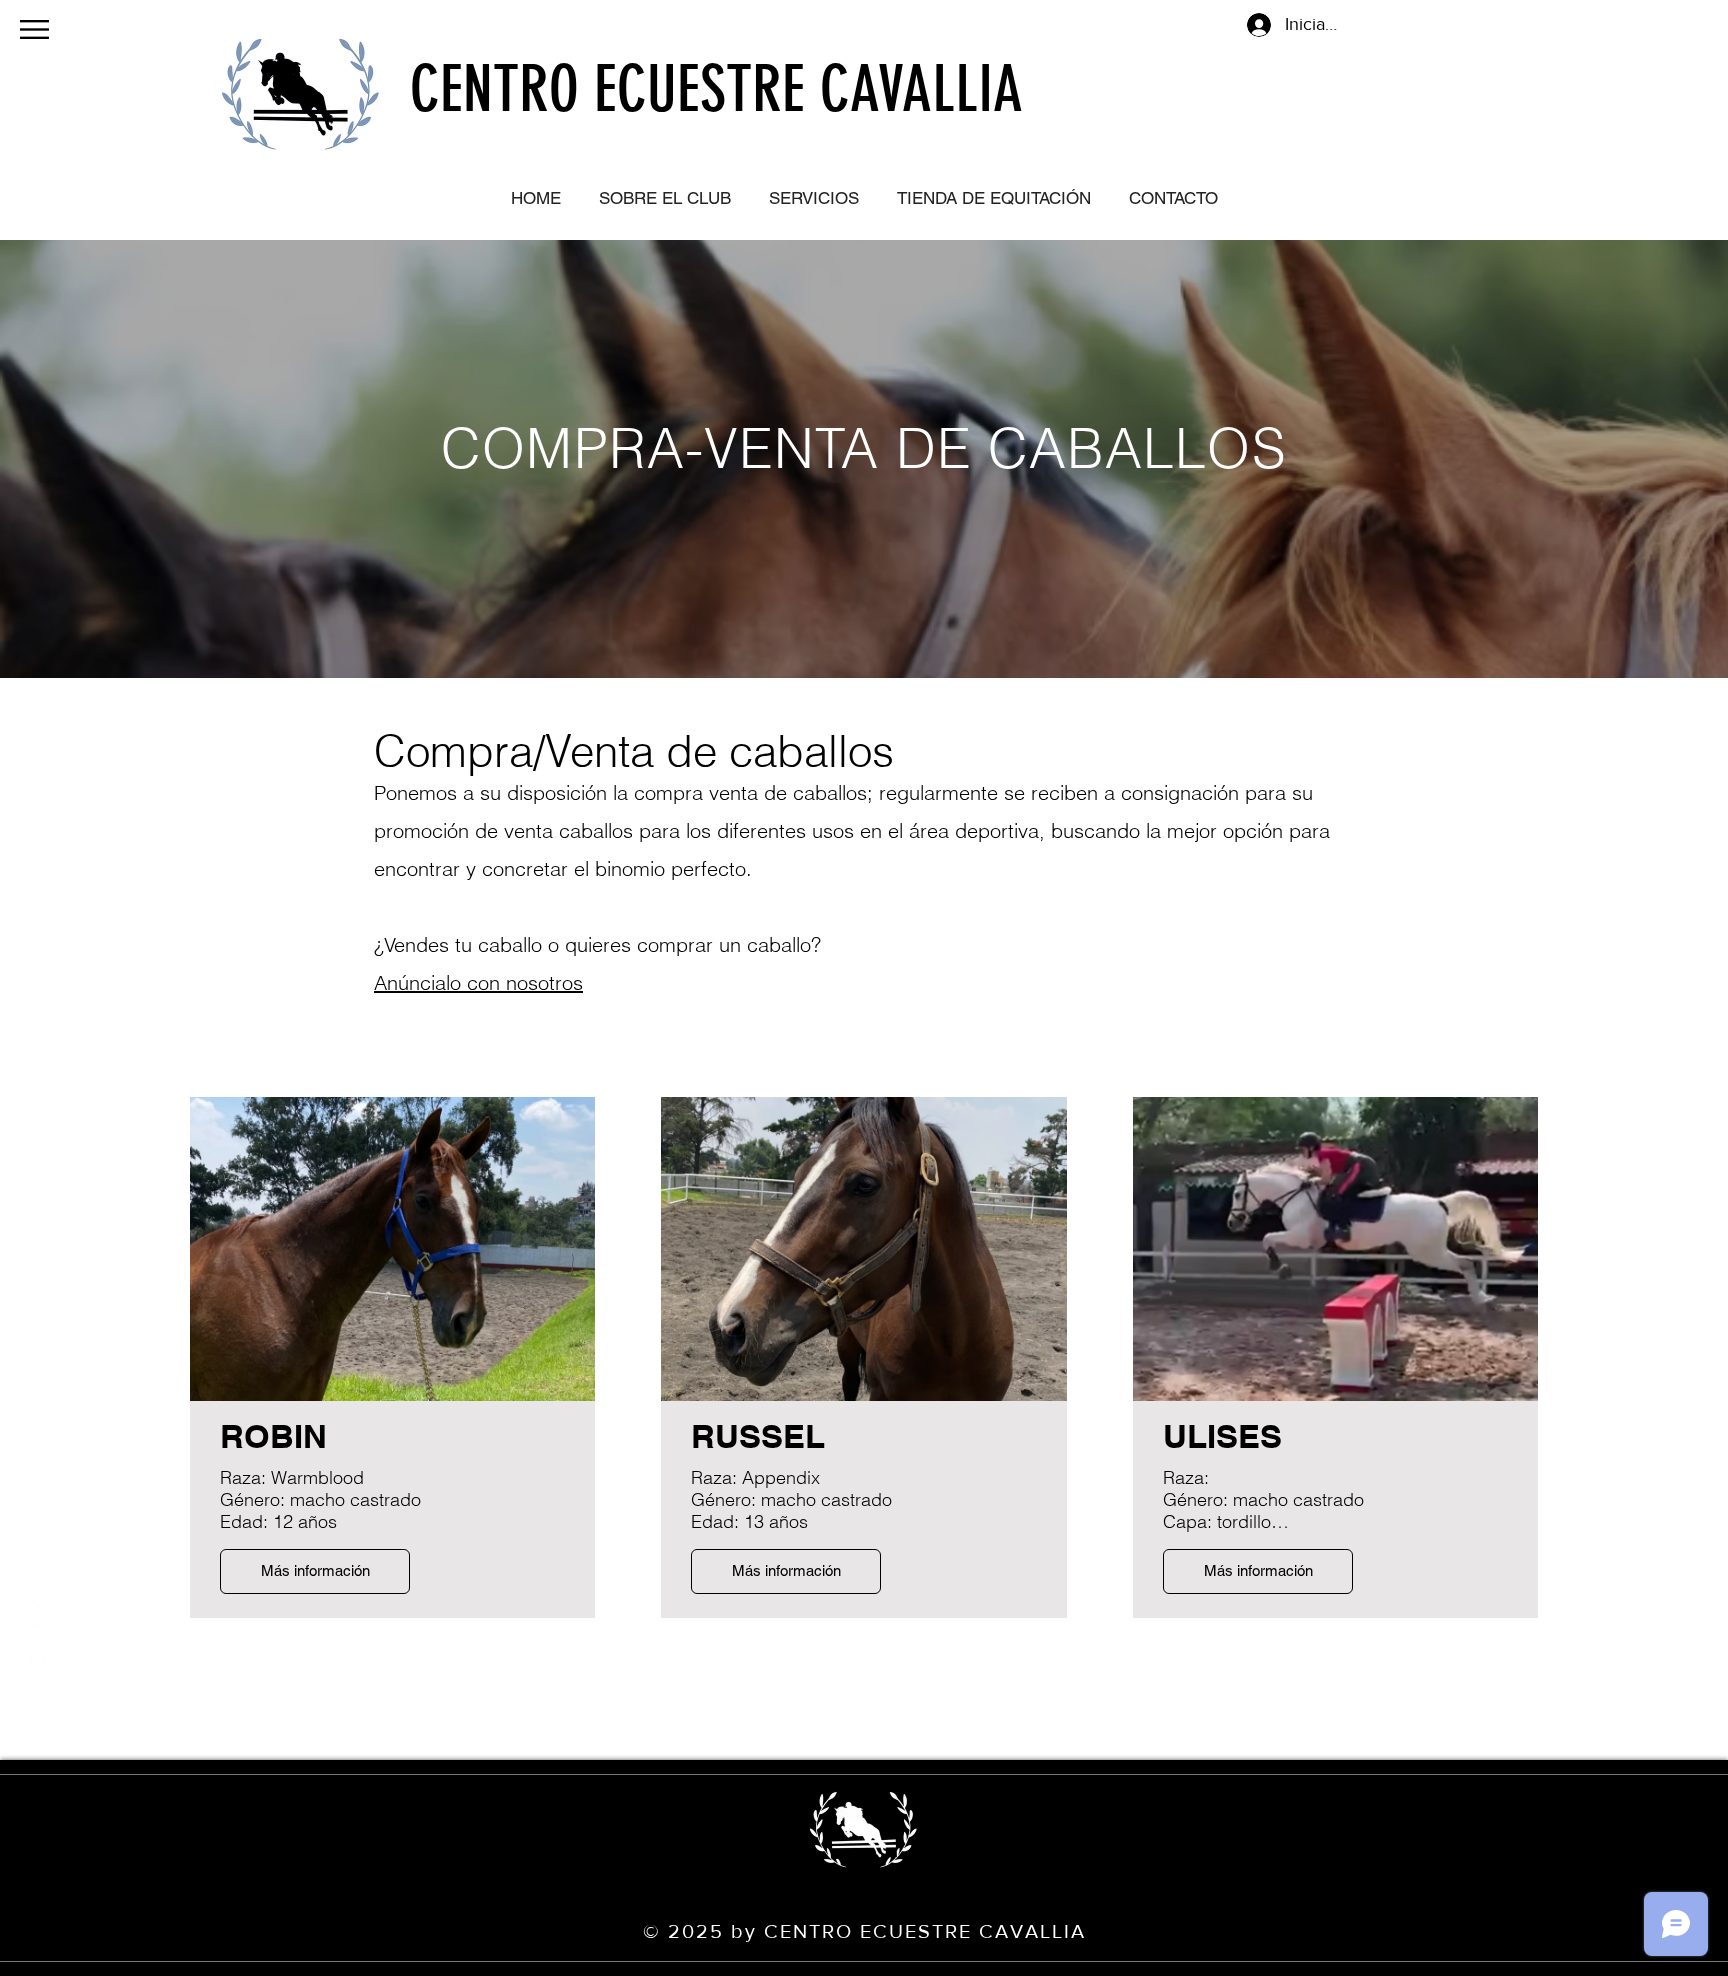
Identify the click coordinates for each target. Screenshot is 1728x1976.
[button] (34, 29)
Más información (315, 1570)
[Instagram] (34, 1661)
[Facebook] (34, 1611)
